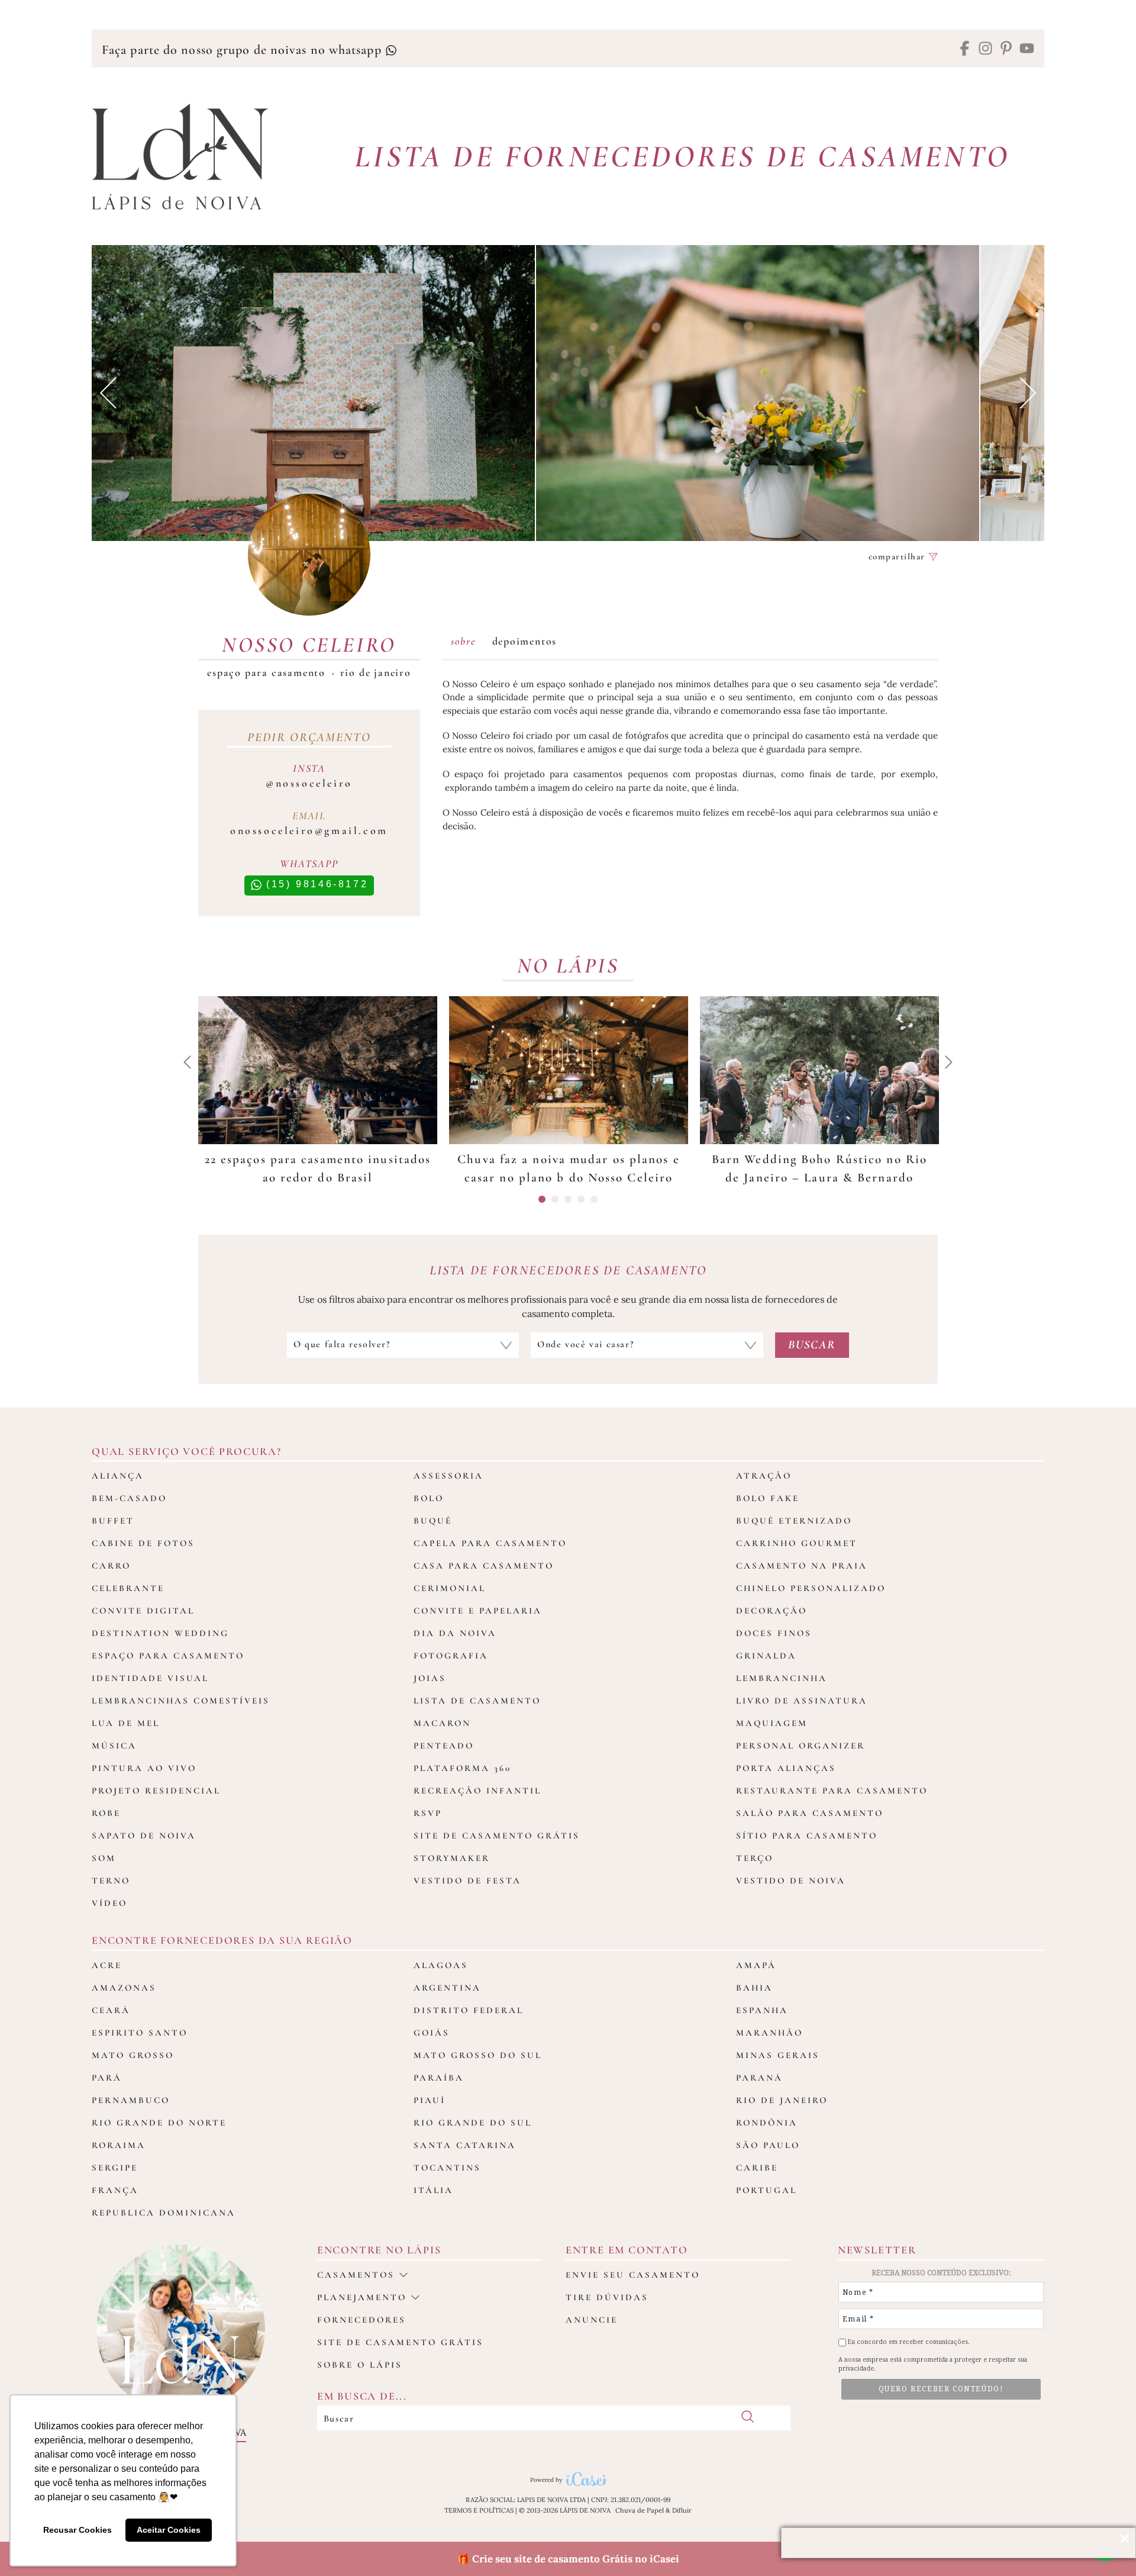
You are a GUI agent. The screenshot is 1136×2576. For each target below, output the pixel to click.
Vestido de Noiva (791, 1881)
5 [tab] (594, 1199)
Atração (764, 1476)
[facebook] (965, 49)
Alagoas (441, 1965)
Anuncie (592, 2320)
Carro (111, 1566)
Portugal (767, 2190)
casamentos (356, 2275)
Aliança (118, 1476)
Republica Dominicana (164, 2213)
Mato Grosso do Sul (478, 2055)
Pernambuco (131, 2100)
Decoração (772, 1611)
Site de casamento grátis (400, 2342)
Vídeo (109, 1903)
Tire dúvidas (607, 2297)
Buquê (433, 1521)
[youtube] (1027, 49)
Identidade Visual (150, 1678)
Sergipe (115, 2168)
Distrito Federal (469, 2010)
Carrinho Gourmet (797, 1543)
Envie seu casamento (633, 2275)
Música (114, 1746)
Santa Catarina (465, 2145)
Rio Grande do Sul (473, 2123)
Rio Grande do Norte (159, 2123)
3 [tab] (568, 1199)
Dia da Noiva (455, 1633)
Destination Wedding (160, 1633)
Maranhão (769, 2033)
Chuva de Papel (640, 2510)
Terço (755, 1858)
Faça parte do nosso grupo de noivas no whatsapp (243, 50)
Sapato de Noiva (144, 1836)
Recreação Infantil (477, 1791)
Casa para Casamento (484, 1566)
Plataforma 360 (462, 1768)
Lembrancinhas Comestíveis (181, 1701)
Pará (107, 2078)
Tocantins (447, 2168)
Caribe (757, 2168)
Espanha (762, 2010)
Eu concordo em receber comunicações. (908, 2342)
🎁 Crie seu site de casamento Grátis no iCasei (568, 2559)
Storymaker (452, 1858)
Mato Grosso (133, 2055)
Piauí (430, 2100)
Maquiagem (772, 1723)
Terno (111, 1881)
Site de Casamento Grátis (497, 1836)
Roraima (119, 2145)
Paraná (759, 2078)
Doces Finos (774, 1633)
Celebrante (128, 1588)
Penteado (444, 1746)
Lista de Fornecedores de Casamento (682, 157)
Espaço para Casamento (266, 672)
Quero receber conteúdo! (941, 2389)
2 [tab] (555, 1199)
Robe (106, 1813)
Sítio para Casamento (807, 1836)
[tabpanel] (318, 1092)
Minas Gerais (778, 2055)
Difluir (682, 2510)
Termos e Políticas (479, 2510)
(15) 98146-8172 (315, 884)
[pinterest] (1006, 49)
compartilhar (899, 557)
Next (1028, 393)
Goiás (432, 2033)
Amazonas (124, 1988)
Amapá (756, 1965)
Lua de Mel (126, 1723)
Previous (108, 393)
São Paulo (768, 2145)
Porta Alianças (786, 1768)
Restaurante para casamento (832, 1791)
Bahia (754, 1988)
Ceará (111, 2010)
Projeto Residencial (156, 1791)
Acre (107, 1965)
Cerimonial (450, 1588)
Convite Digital (143, 1611)
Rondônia (767, 2123)
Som (104, 1858)
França (115, 2190)
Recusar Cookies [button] (78, 2530)
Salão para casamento (810, 1813)
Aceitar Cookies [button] (169, 2530)
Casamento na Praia (802, 1566)
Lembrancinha (782, 1678)
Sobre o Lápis (360, 2365)
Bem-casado (129, 1498)
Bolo (429, 1498)
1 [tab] (542, 1199)
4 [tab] (581, 1199)
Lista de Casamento (477, 1701)
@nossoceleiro (309, 783)
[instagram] (985, 49)
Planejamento (362, 2297)
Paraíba (439, 2078)
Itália (433, 2190)
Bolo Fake (768, 1498)
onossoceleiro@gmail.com (309, 830)
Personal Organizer (801, 1746)
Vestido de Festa (467, 1881)
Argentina (447, 1988)
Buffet (113, 1521)
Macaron (442, 1723)
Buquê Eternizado (794, 1521)
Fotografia (451, 1656)
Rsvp (428, 1813)
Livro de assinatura (802, 1701)
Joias (430, 1678)
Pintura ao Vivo (144, 1768)
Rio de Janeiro (376, 672)
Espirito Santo (140, 2033)
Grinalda (766, 1656)
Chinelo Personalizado (811, 1588)
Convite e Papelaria (478, 1611)
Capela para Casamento (490, 1543)
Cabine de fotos (143, 1543)
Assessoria (448, 1476)
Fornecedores (362, 2320)
